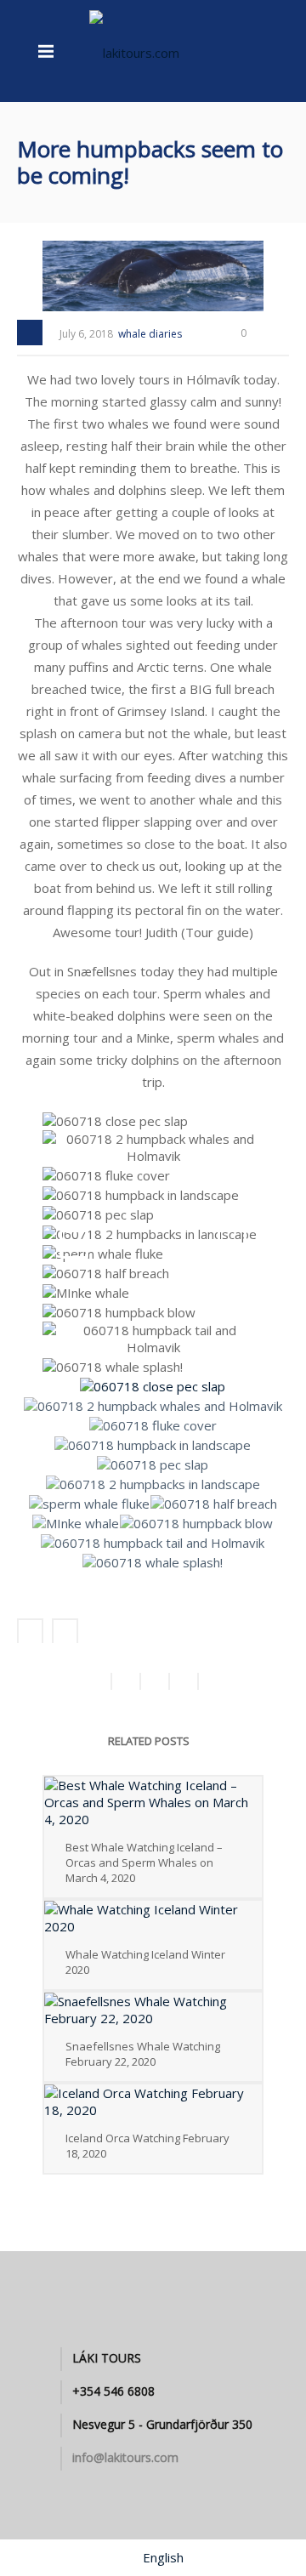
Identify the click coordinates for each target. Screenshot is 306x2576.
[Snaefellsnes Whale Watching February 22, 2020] (153, 2010)
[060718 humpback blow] (121, 1313)
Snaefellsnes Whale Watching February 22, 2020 (143, 2054)
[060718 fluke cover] (108, 1176)
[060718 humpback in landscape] (143, 1196)
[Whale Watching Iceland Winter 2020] (153, 1918)
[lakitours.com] (134, 51)
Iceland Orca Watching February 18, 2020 (147, 2146)
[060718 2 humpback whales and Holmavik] (155, 1149)
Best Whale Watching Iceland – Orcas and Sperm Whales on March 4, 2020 (144, 1862)
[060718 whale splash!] (115, 1368)
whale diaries (150, 334)
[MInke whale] (88, 1294)
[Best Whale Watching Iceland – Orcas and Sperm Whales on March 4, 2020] (153, 1802)
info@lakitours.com (125, 2458)
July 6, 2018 (86, 334)
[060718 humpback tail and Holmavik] (155, 1340)
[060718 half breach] (108, 1274)
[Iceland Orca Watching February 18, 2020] (153, 2101)
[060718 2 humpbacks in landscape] (151, 1235)
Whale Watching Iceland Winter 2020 (145, 1962)
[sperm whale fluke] (105, 1254)
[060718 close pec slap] (117, 1122)
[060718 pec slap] (100, 1215)
